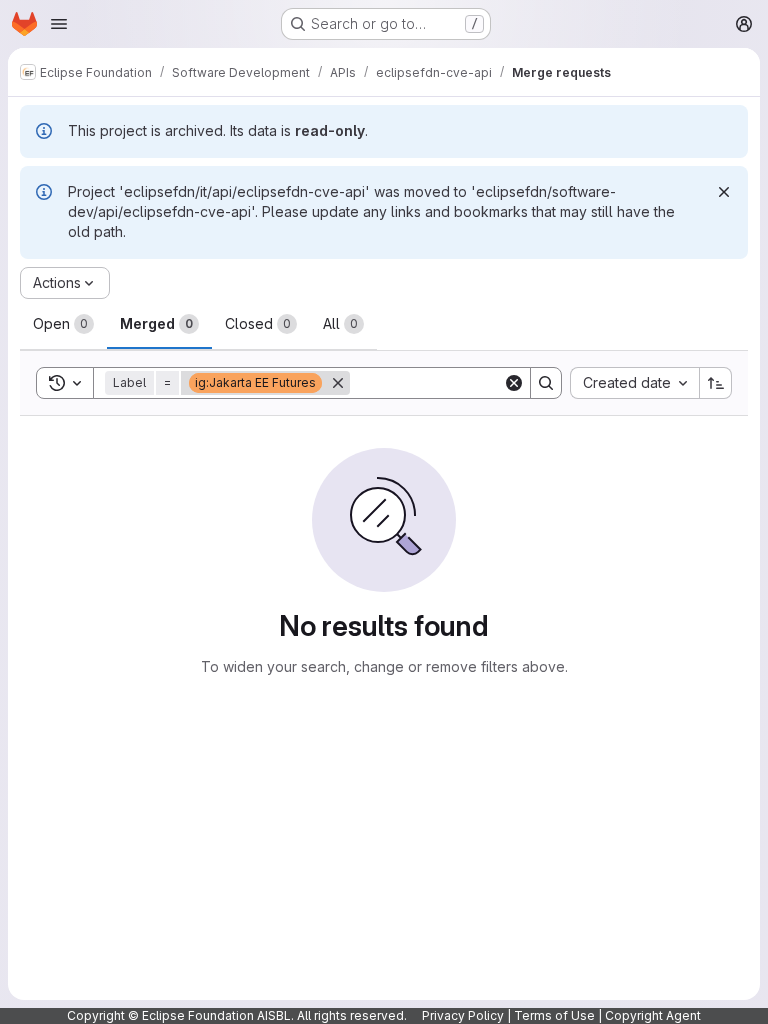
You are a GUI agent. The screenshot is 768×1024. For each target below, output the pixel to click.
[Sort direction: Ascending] (716, 383)
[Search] (546, 383)
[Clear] (514, 383)
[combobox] (634, 383)
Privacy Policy (463, 1015)
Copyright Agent (653, 1015)
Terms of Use (554, 1015)
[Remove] (338, 383)
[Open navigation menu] (59, 24)
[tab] (63, 324)
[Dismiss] (724, 192)
